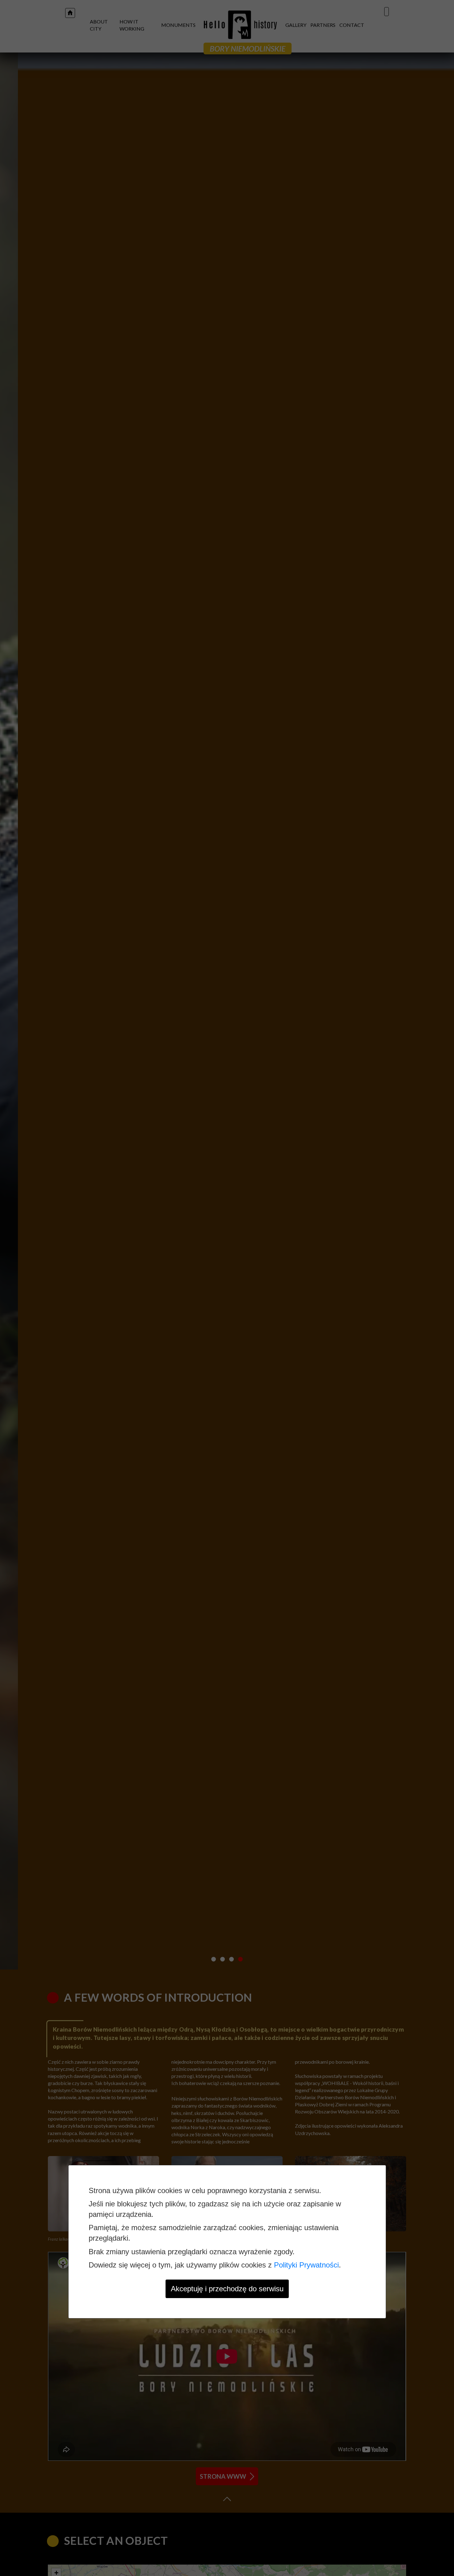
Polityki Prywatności (306, 2265)
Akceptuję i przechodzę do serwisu (227, 2289)
